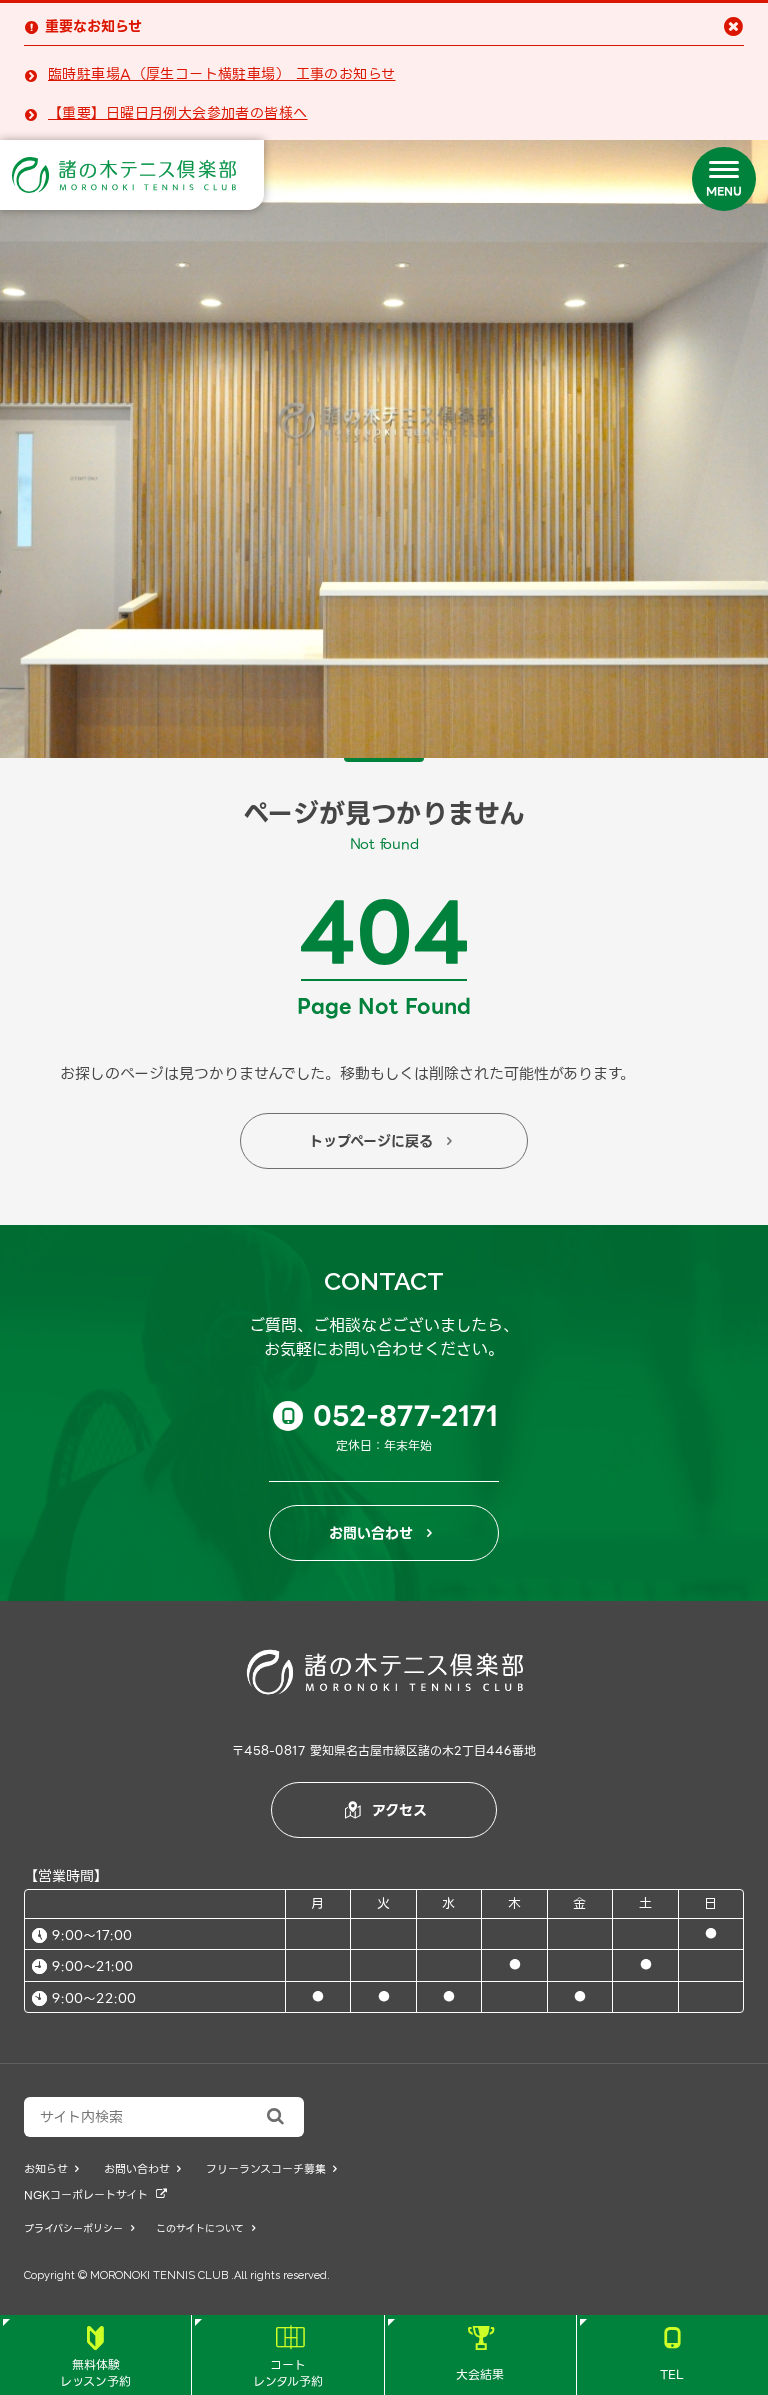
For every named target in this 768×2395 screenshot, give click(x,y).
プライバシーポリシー (79, 2228)
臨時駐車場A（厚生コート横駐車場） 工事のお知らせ (222, 74)
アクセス (386, 1810)
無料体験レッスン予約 (95, 2358)
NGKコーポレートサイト (95, 2195)
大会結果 (480, 2355)
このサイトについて (205, 2228)
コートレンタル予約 (288, 2358)
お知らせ (51, 2169)
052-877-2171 (390, 1416)
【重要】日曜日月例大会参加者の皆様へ (178, 113)
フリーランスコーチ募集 (271, 2169)
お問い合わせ (381, 1533)
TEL (672, 2355)
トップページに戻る (381, 1141)
